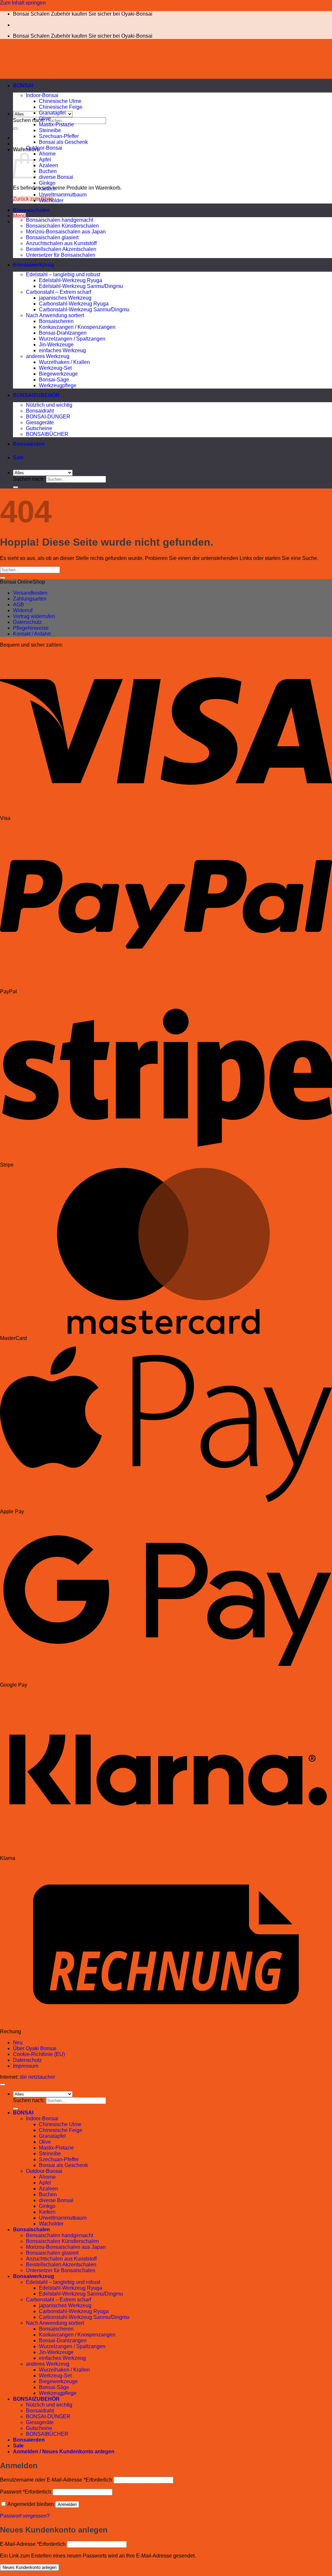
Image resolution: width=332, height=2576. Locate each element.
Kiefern (47, 189)
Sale (18, 458)
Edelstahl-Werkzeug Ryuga (71, 280)
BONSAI (23, 86)
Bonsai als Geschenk (63, 142)
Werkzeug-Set (55, 368)
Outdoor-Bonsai (44, 148)
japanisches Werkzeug (65, 298)
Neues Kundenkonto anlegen (30, 2567)
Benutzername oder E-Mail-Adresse (56, 2480)
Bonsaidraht (40, 411)
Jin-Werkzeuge (56, 345)
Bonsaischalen (31, 210)
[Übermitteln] (16, 129)
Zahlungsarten (30, 599)
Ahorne (47, 154)
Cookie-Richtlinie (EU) (39, 2054)
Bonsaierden (29, 444)
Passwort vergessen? (25, 2516)
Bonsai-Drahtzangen (63, 333)
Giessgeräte (40, 422)
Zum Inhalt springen (23, 3)
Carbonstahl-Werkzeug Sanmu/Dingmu (84, 310)
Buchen (48, 171)
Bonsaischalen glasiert (52, 237)
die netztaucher (37, 2077)
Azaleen (48, 165)
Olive (45, 119)
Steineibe (50, 130)
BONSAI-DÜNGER (48, 417)
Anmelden (67, 2504)
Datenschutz (27, 622)
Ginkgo (47, 183)
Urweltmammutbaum (63, 195)
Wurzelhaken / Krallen (64, 362)
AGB (18, 605)
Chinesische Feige (61, 107)
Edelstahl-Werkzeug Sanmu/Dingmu (81, 286)
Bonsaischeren (56, 321)
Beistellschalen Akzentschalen (61, 249)
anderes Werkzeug (48, 356)
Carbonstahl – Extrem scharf (59, 292)
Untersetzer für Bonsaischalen (61, 255)
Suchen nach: (29, 120)
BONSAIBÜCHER (47, 434)
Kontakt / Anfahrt (32, 634)
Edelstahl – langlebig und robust (63, 274)
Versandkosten (30, 593)
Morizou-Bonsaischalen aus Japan (66, 232)
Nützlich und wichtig (49, 405)
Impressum (26, 2066)
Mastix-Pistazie (56, 124)
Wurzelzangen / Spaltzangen (72, 339)
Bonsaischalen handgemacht (59, 220)
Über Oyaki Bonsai (35, 2048)
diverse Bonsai (56, 177)
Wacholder (51, 200)
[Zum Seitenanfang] (3, 2085)
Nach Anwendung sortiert (55, 315)
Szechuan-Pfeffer (59, 136)
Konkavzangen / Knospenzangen (77, 327)
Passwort (26, 2492)
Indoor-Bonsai (42, 95)
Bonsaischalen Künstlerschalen (62, 226)
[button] (19, 216)
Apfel (45, 160)
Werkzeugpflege (58, 385)
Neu (18, 2043)
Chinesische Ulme (60, 101)
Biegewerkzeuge (58, 374)
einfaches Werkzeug (62, 350)
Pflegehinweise (31, 628)
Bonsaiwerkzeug (34, 265)
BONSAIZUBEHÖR (36, 395)
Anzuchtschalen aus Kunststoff (61, 243)
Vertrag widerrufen (34, 616)
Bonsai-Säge (54, 380)
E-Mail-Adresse (33, 2544)
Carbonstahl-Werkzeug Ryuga (74, 304)
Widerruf (23, 610)
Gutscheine (39, 428)
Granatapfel (52, 113)
